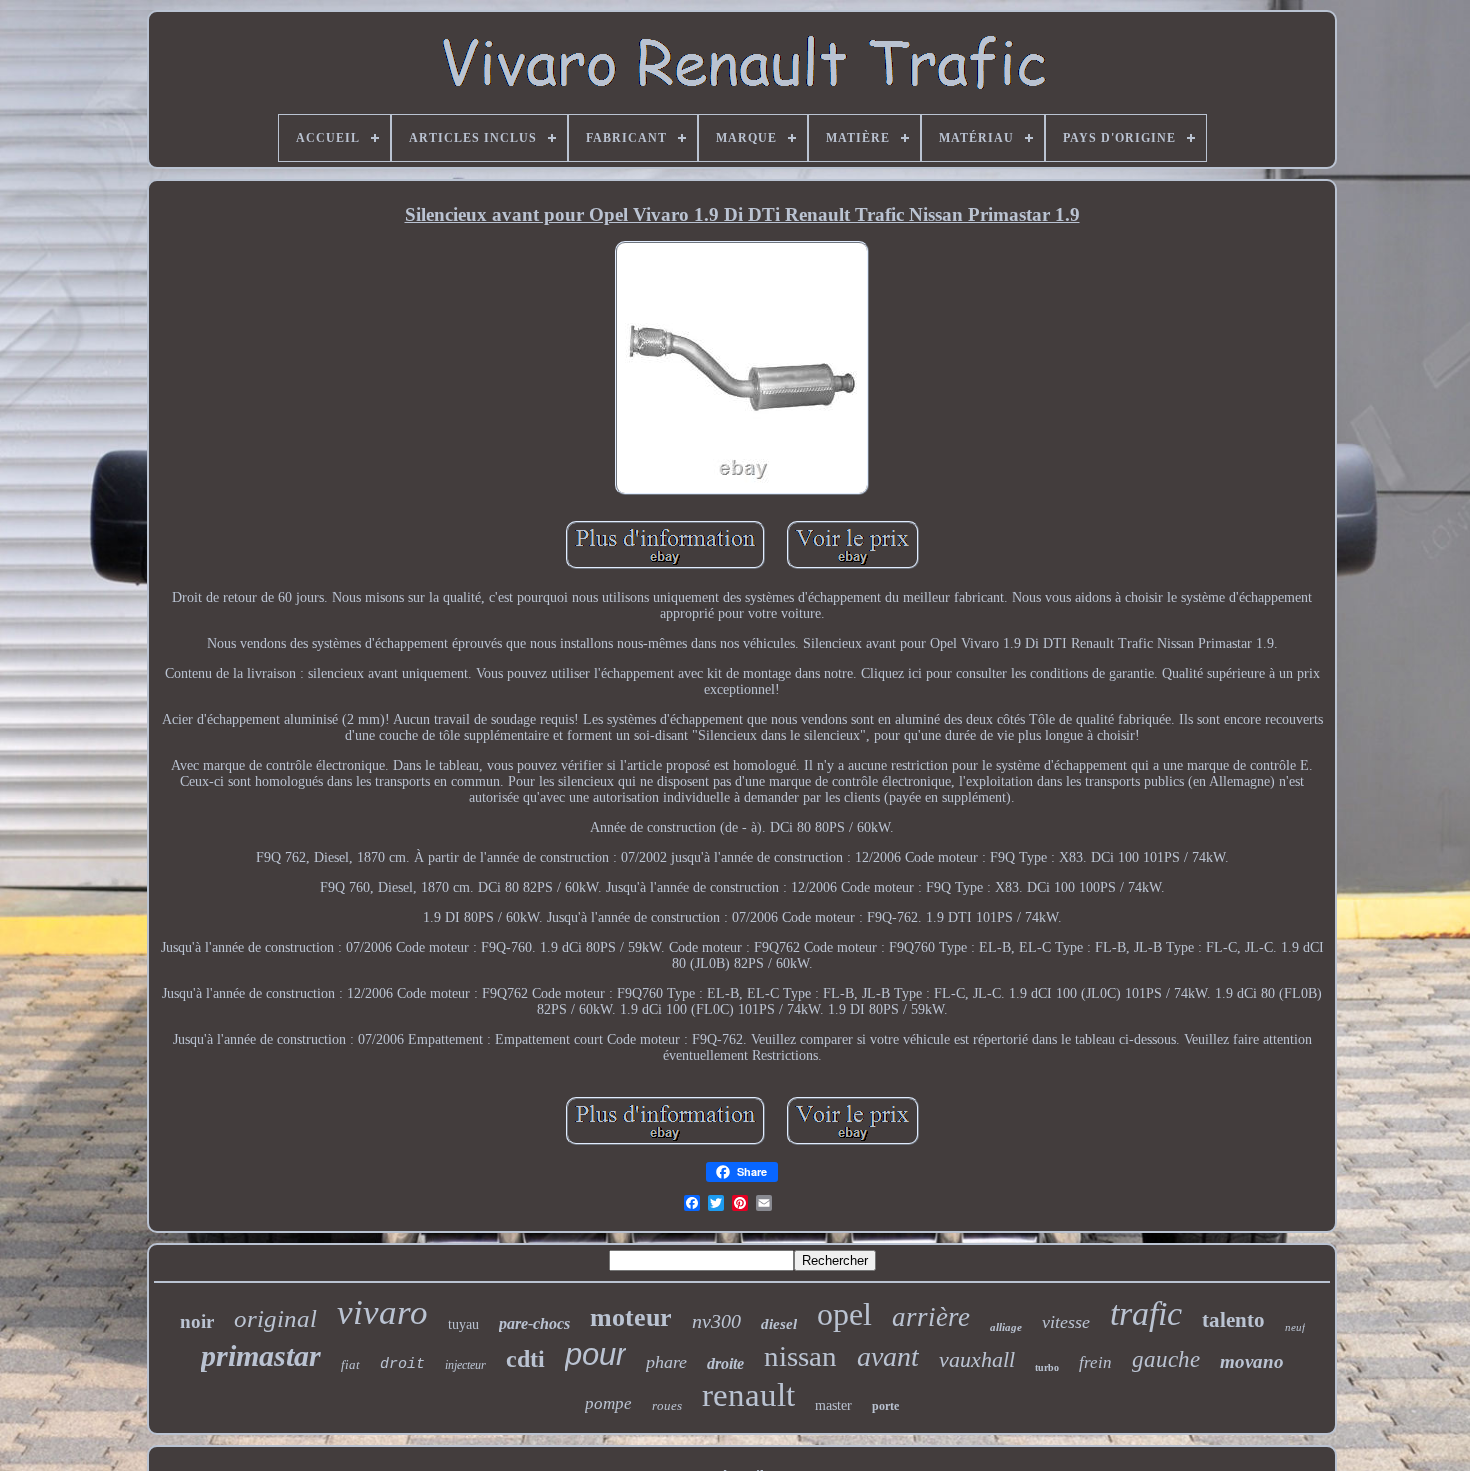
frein (1095, 1362)
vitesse (1066, 1322)
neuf (1295, 1327)
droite (725, 1363)
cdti (525, 1359)
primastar (261, 1355)
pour (595, 1354)
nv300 (716, 1321)
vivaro (382, 1312)
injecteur (465, 1365)
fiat (350, 1364)
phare (666, 1362)
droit (402, 1364)
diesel (779, 1324)
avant (888, 1356)
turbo (1047, 1367)
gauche (1166, 1359)
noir (197, 1321)
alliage (1006, 1327)
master (833, 1405)
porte (885, 1406)
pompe (608, 1403)
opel (844, 1314)
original (275, 1318)
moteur (631, 1317)
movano (1252, 1361)
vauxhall (977, 1359)
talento (1233, 1320)
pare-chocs (534, 1323)
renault (748, 1395)
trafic (1146, 1313)
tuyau (463, 1324)
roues (667, 1405)
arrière (931, 1317)
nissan (800, 1356)
